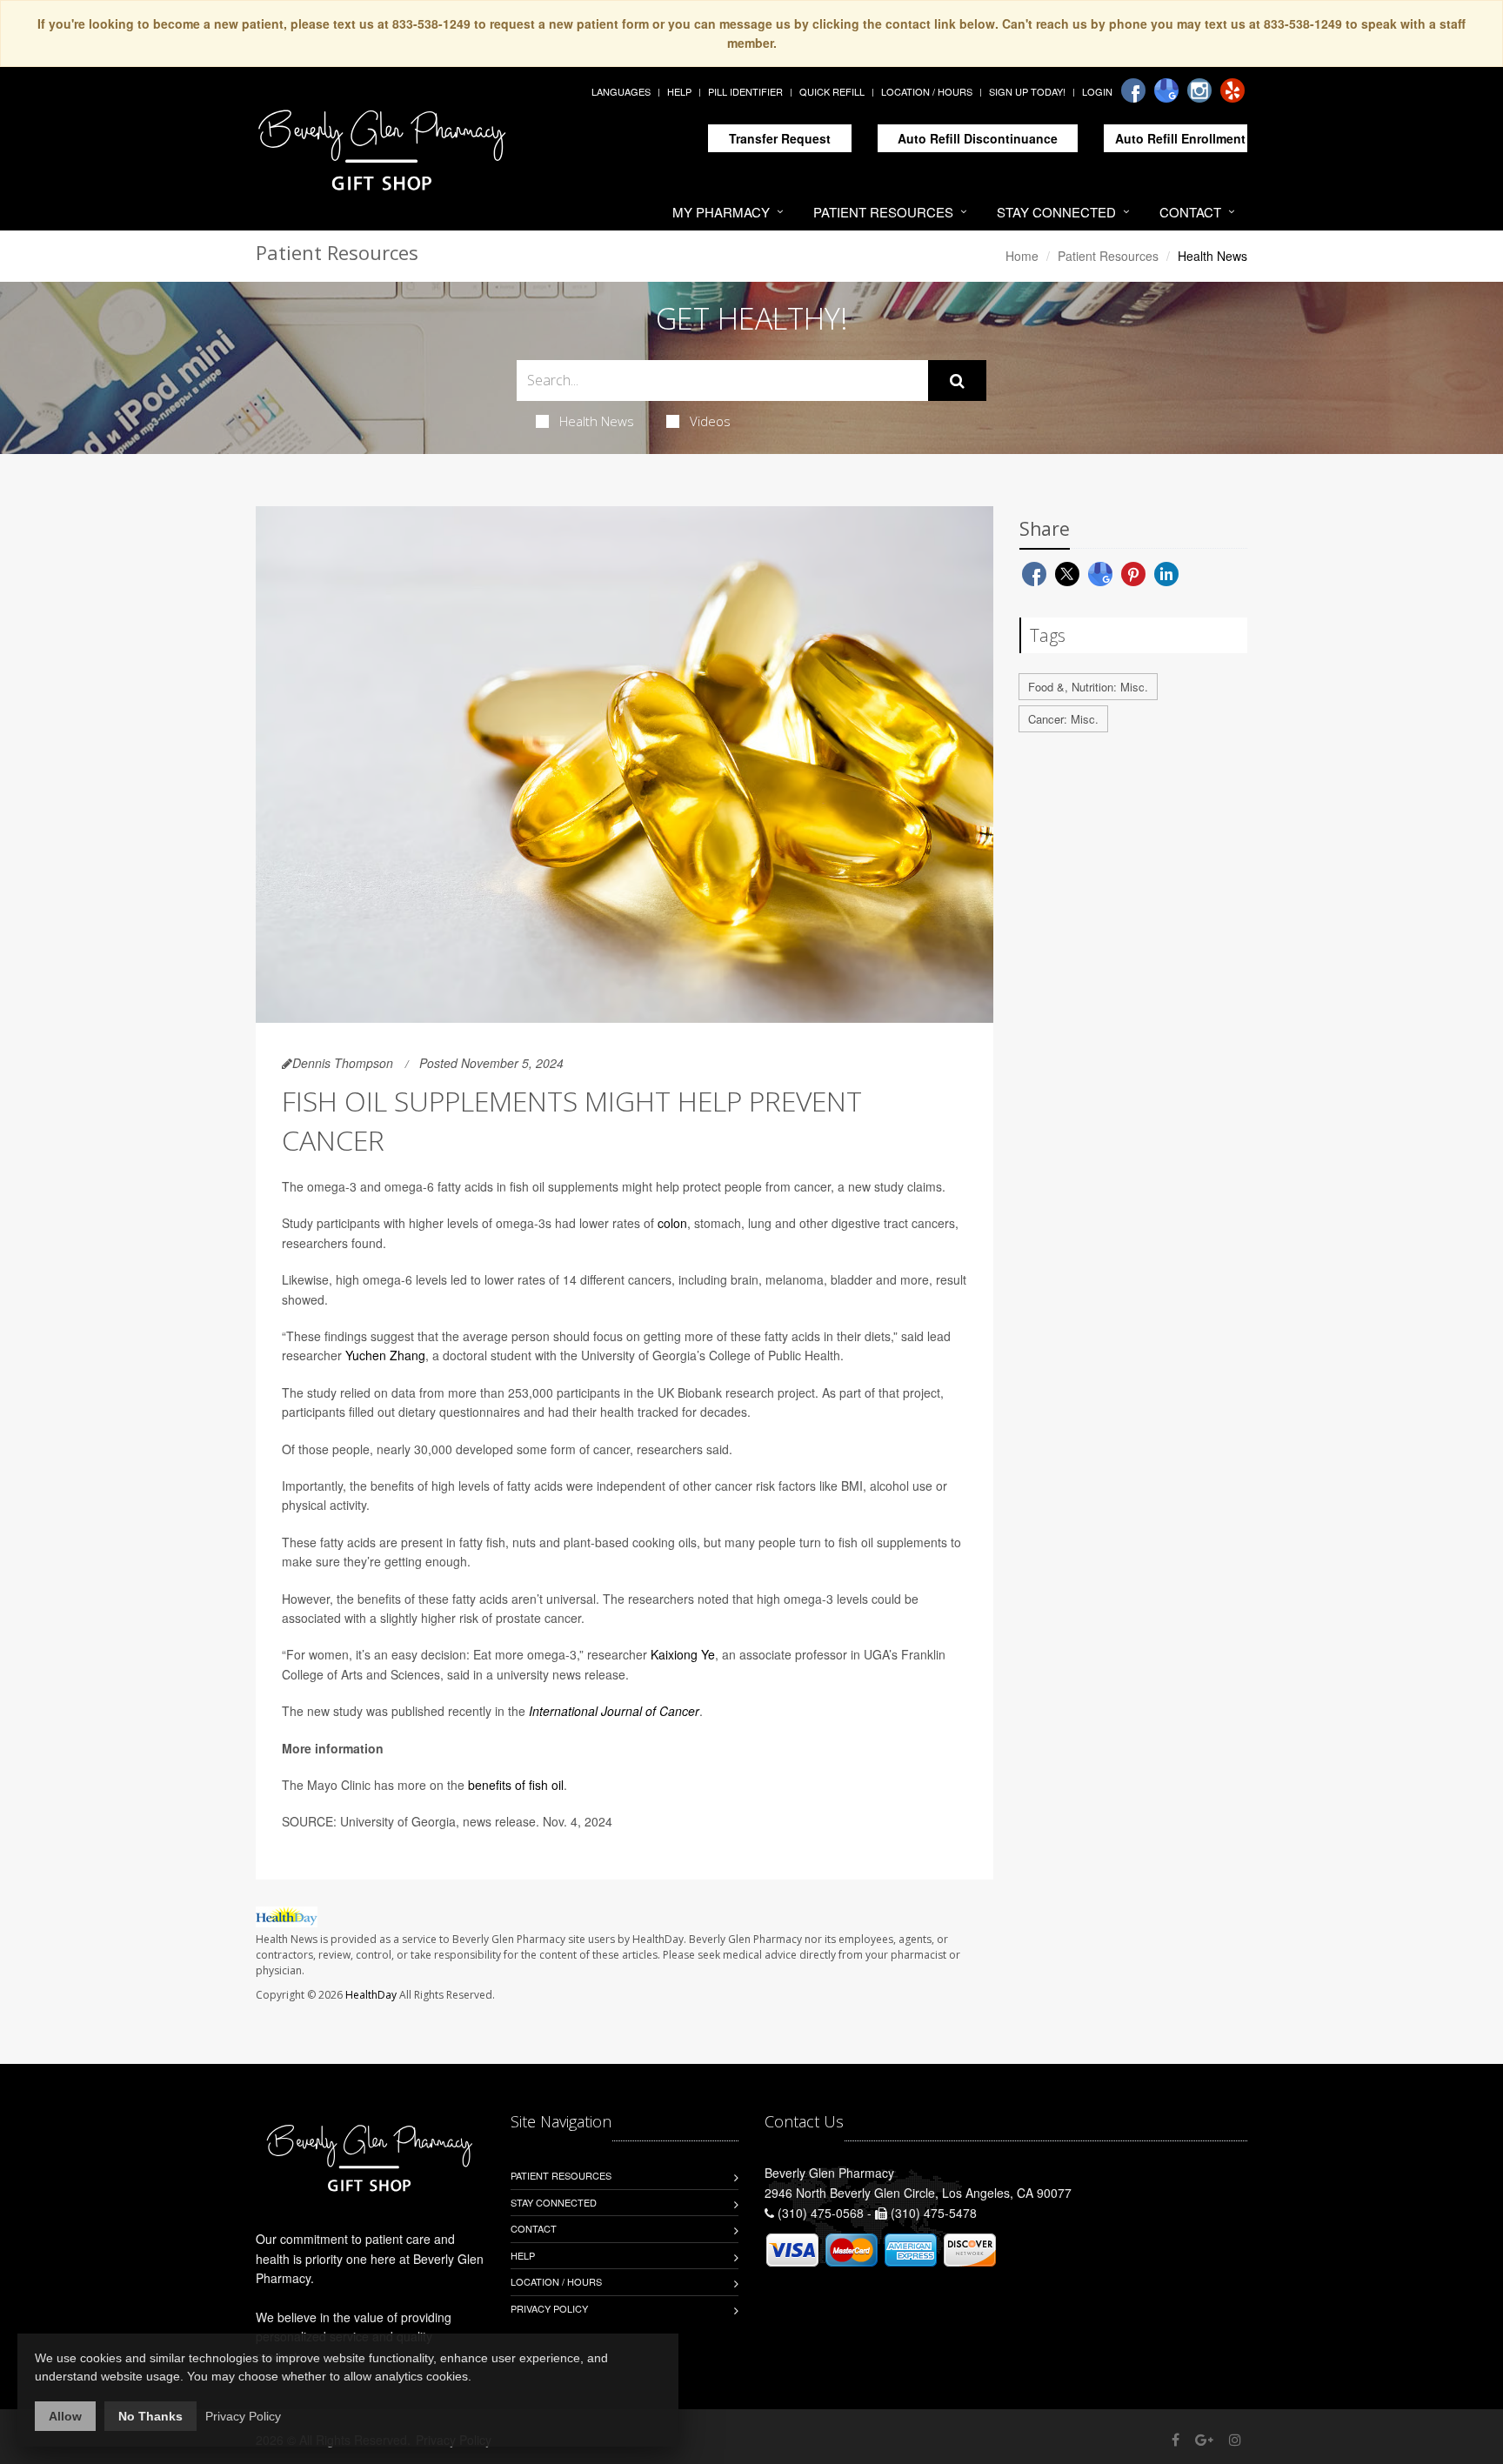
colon (672, 1223)
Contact (1190, 212)
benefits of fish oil (516, 1785)
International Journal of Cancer (614, 1711)
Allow (65, 2416)
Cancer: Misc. (1063, 719)
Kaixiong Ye (683, 1654)
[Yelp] (1232, 90)
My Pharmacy (721, 212)
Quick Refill (832, 91)
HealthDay (371, 1995)
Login (1097, 91)
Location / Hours (927, 91)
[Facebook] (1133, 90)
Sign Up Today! (1027, 91)
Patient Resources (883, 212)
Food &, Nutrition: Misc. (1088, 687)
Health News (597, 421)
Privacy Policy (549, 2308)
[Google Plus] (1204, 2439)
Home (1022, 256)
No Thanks (150, 2416)
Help (679, 91)
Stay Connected (1056, 212)
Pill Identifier (745, 91)
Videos (710, 421)
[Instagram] (1199, 90)
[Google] (1166, 90)
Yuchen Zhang (385, 1355)
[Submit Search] (957, 381)
